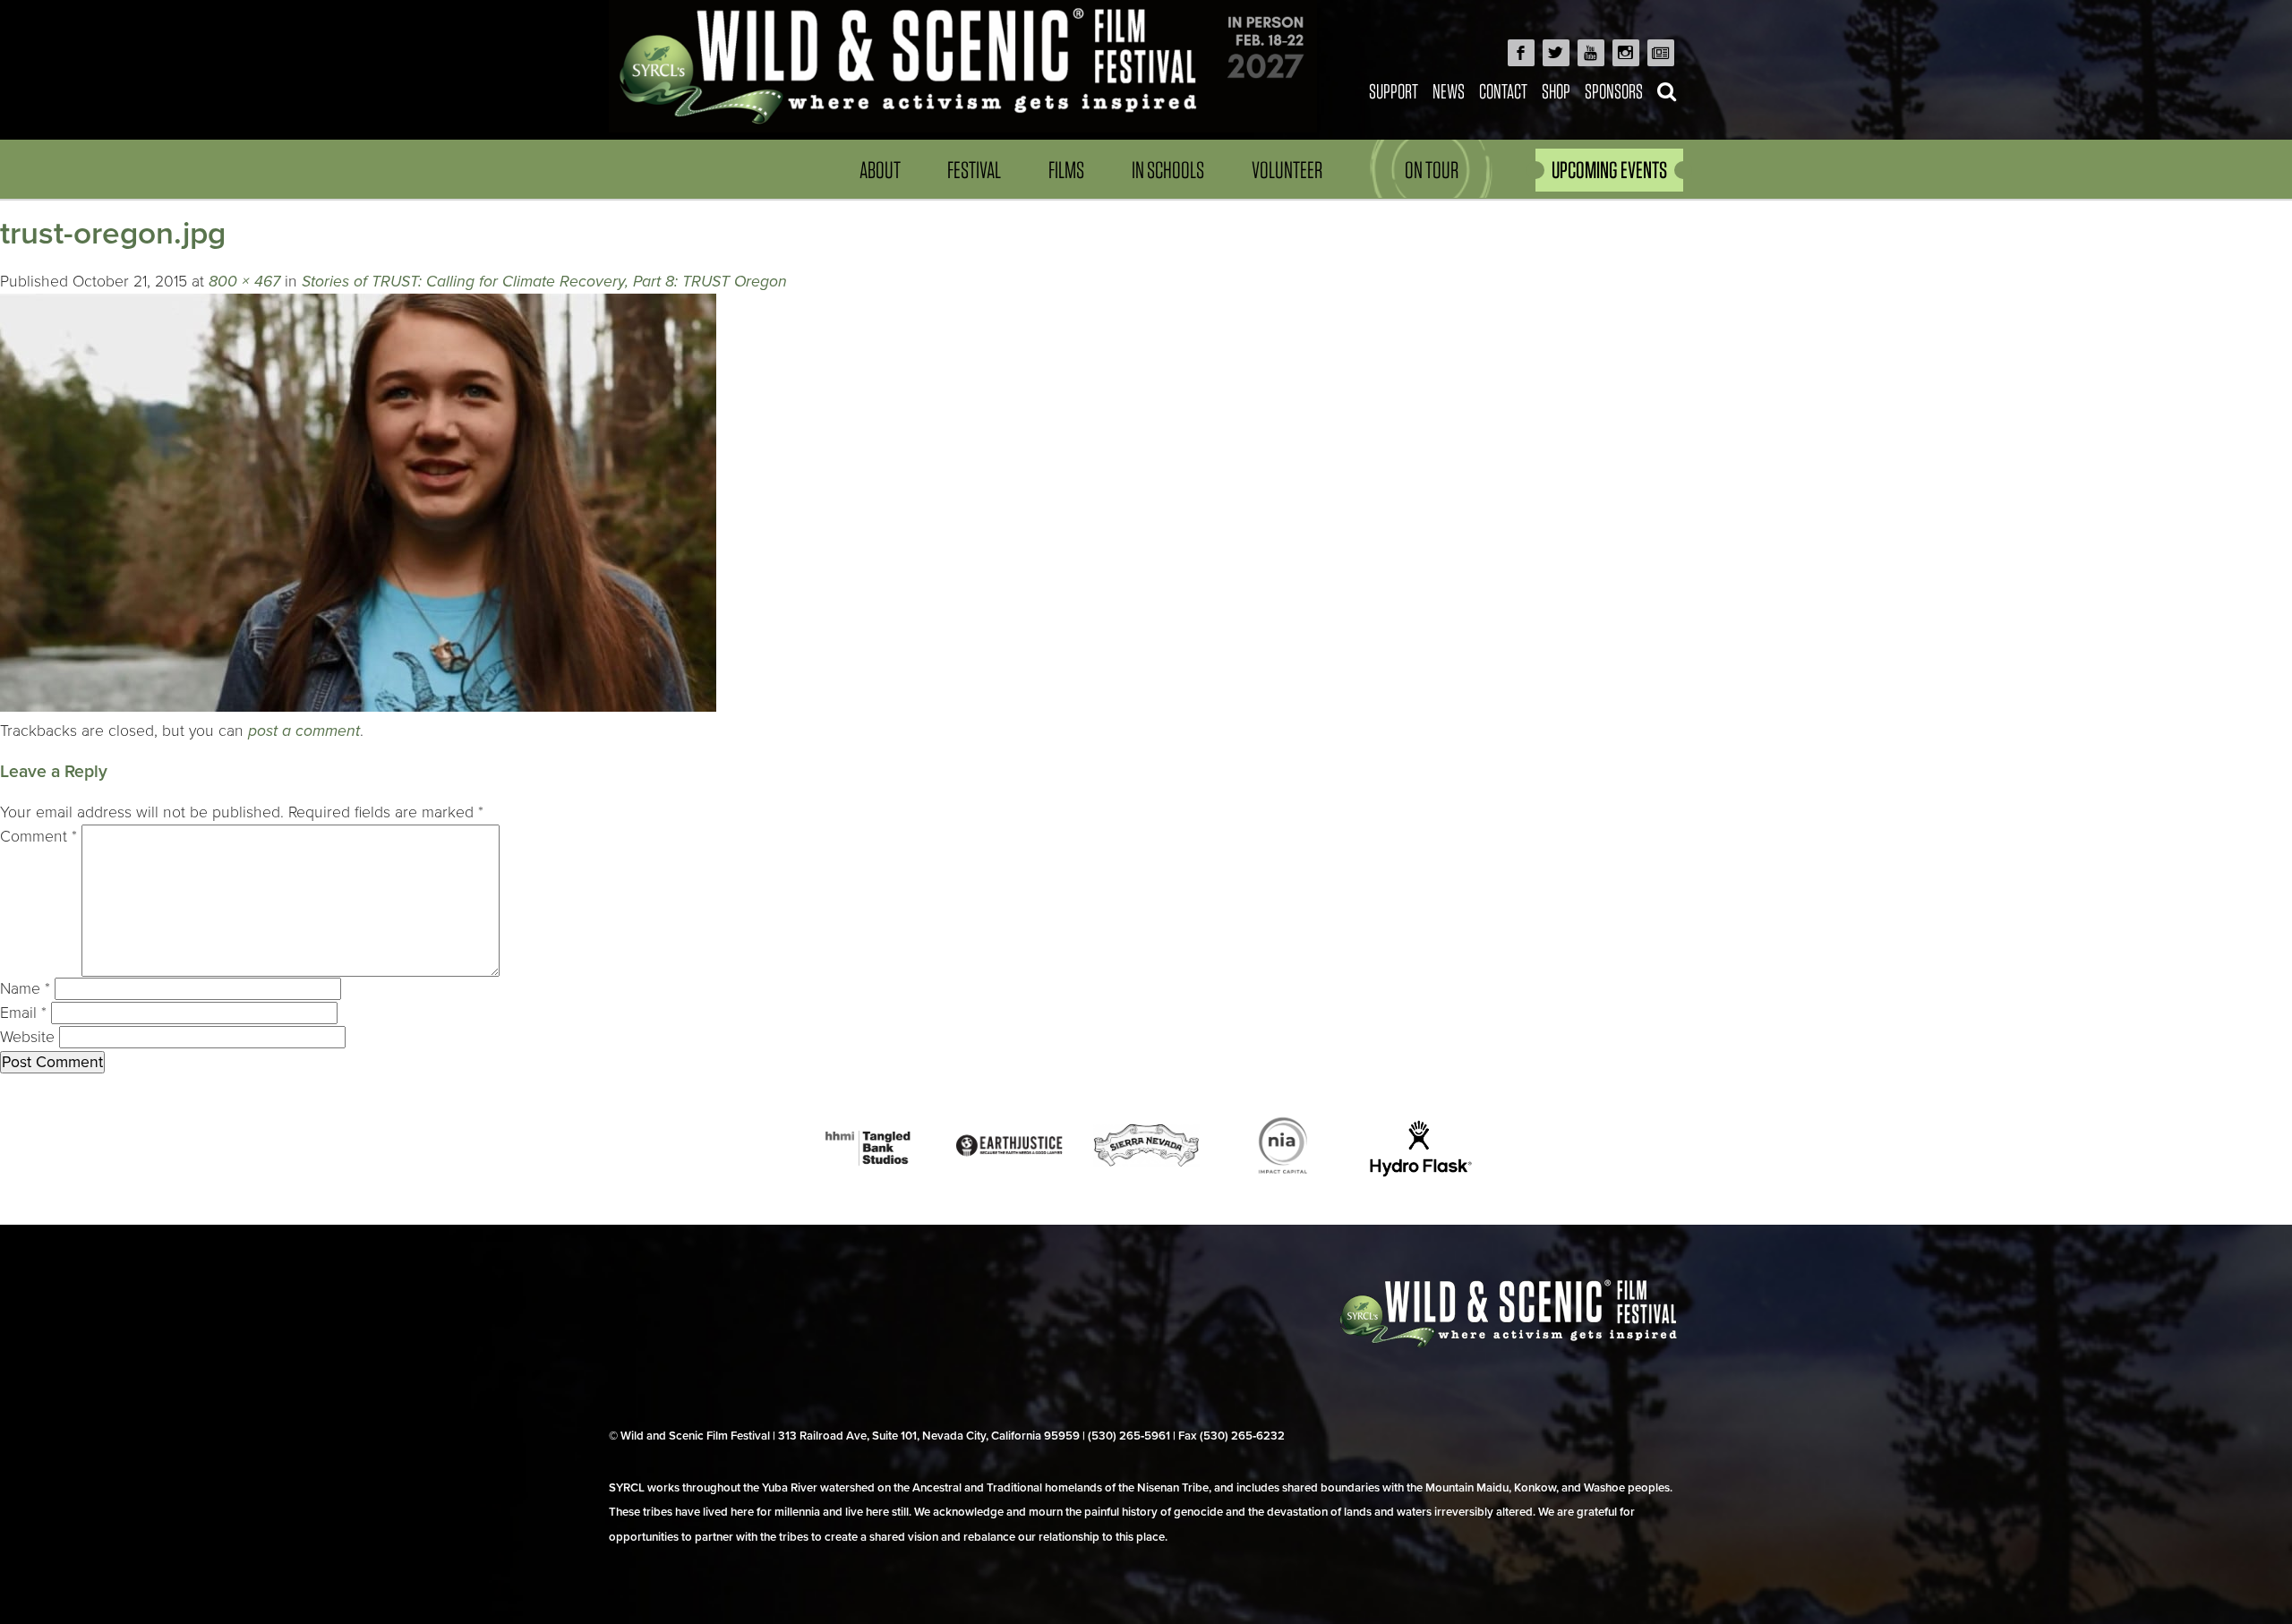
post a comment (304, 731)
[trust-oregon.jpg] (358, 707)
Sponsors (1614, 91)
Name (25, 989)
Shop (1556, 91)
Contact (1503, 91)
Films (1066, 170)
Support (1394, 91)
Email (23, 1013)
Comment (38, 837)
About (880, 170)
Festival (974, 170)
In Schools (1168, 170)
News (1449, 91)
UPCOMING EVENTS (1609, 170)
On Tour (1432, 170)
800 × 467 (244, 282)
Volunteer (1287, 170)
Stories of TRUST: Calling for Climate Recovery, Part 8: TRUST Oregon (544, 282)
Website (27, 1037)
